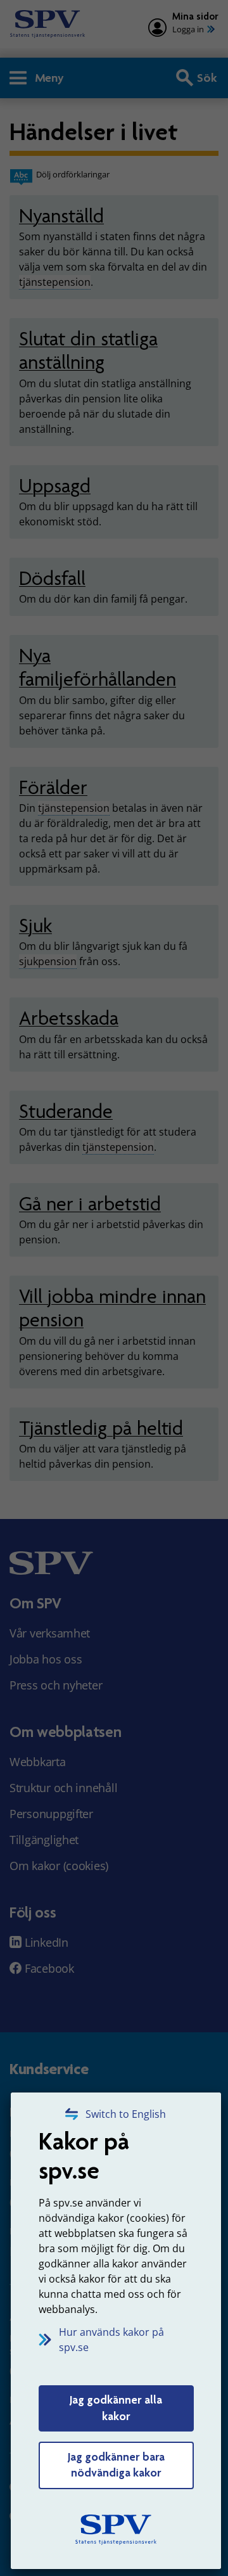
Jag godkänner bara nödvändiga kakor (116, 2465)
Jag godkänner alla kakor (116, 2408)
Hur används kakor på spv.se (111, 2340)
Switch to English (126, 2114)
